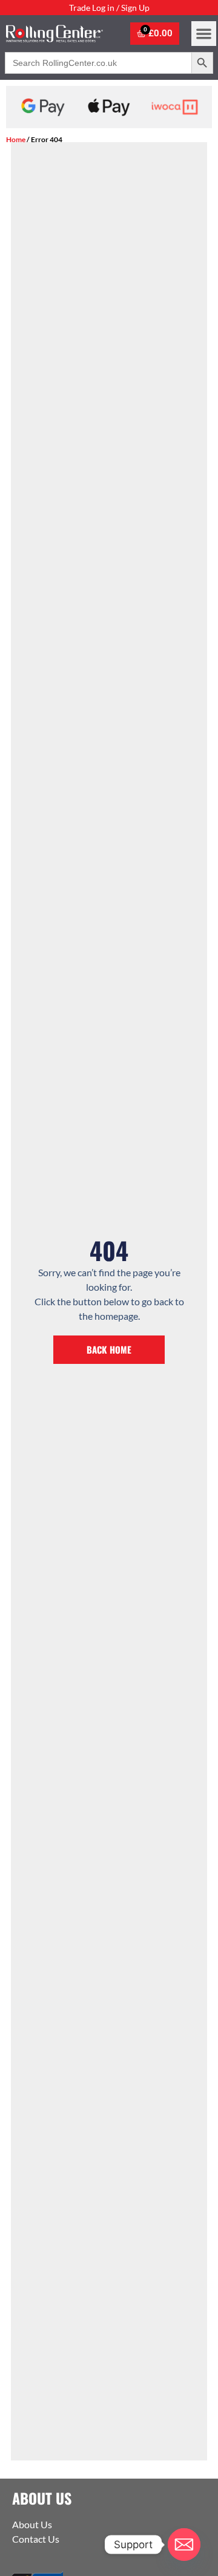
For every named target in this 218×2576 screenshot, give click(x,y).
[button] (204, 34)
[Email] (184, 2545)
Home (16, 139)
